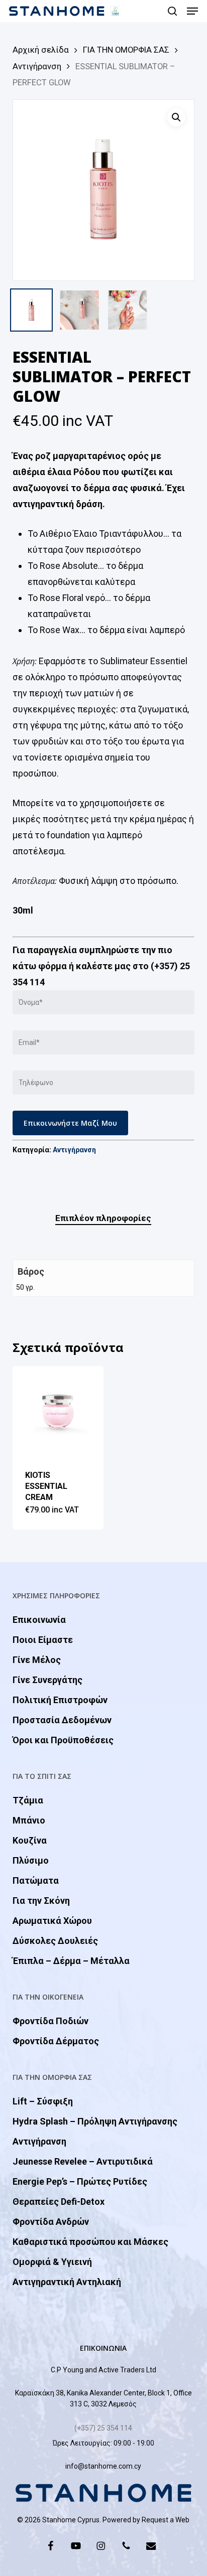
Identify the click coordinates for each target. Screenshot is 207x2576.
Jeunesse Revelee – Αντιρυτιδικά (83, 2161)
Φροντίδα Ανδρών (51, 2222)
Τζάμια (28, 1800)
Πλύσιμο (31, 1860)
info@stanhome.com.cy (103, 2466)
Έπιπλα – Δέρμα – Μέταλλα (71, 1961)
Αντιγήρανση (37, 66)
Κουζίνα (30, 1840)
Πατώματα (36, 1880)
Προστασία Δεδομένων (62, 1720)
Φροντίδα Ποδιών (50, 2021)
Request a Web (166, 2520)
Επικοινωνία (39, 1620)
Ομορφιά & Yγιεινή (52, 2262)
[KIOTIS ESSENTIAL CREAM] (58, 1411)
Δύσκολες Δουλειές (55, 1941)
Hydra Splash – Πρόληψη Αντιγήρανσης (95, 2121)
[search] (172, 11)
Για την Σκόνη (41, 1901)
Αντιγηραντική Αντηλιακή (67, 2282)
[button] (192, 11)
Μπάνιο (29, 1820)
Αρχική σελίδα (41, 50)
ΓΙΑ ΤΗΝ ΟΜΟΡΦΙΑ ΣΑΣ (126, 50)
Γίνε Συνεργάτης (47, 1680)
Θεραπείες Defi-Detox (59, 2202)
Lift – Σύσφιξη (43, 2101)
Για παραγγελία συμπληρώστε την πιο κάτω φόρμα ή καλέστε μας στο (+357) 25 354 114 (101, 966)
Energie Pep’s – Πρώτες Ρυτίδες (80, 2181)
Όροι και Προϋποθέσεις (63, 1740)
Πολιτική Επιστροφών (60, 1700)
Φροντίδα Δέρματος (56, 2041)
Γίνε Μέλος (37, 1660)
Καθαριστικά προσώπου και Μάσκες (90, 2242)
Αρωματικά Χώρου (52, 1921)
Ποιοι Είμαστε (43, 1640)
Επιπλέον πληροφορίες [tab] (103, 1218)
